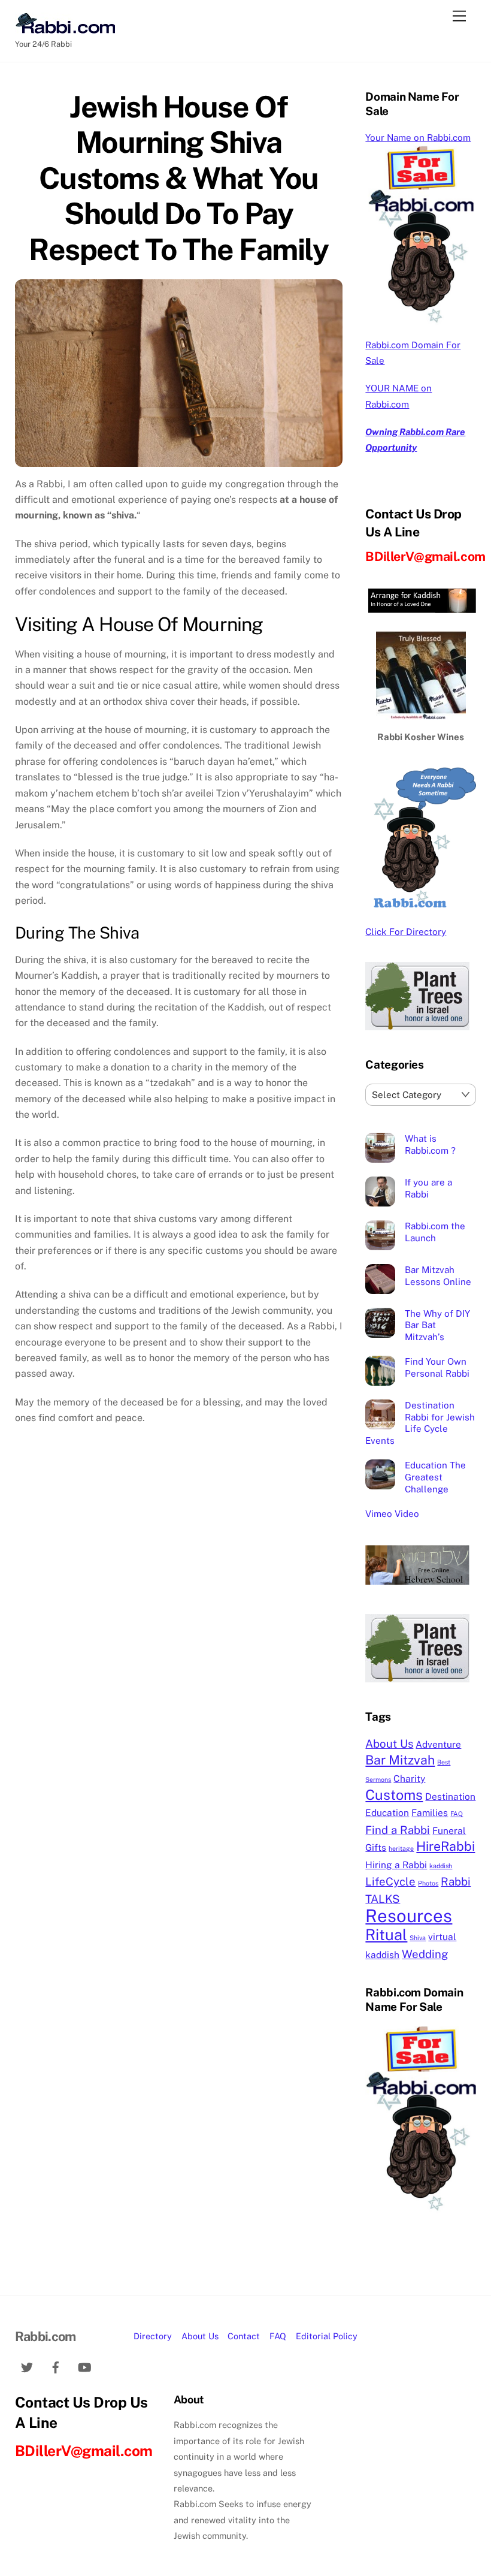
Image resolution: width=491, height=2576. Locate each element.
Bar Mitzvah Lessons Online (438, 1276)
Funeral (449, 1830)
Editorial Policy (327, 2336)
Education (387, 1812)
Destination (450, 1796)
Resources (409, 1916)
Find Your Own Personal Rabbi (437, 1367)
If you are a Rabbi (428, 1188)
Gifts (376, 1847)
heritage (401, 1848)
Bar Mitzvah (400, 1760)
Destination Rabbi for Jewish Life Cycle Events (420, 1423)
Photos (428, 1883)
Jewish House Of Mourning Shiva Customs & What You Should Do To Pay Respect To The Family (178, 178)
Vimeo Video (392, 1514)
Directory (153, 2336)
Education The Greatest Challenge (435, 1477)
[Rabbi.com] (65, 28)
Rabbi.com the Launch (435, 1232)
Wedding (425, 1954)
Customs (394, 1795)
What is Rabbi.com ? (430, 1144)
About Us (389, 1744)
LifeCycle (390, 1881)
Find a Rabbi (398, 1830)
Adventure (438, 1744)
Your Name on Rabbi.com (418, 138)
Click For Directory (406, 932)
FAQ (457, 1814)
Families (430, 1812)
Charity (409, 1778)
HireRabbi (445, 1846)
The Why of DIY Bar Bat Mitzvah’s (437, 1325)
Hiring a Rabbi (396, 1865)
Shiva (418, 1938)
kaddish (441, 1866)
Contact (244, 2336)
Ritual (386, 1935)
